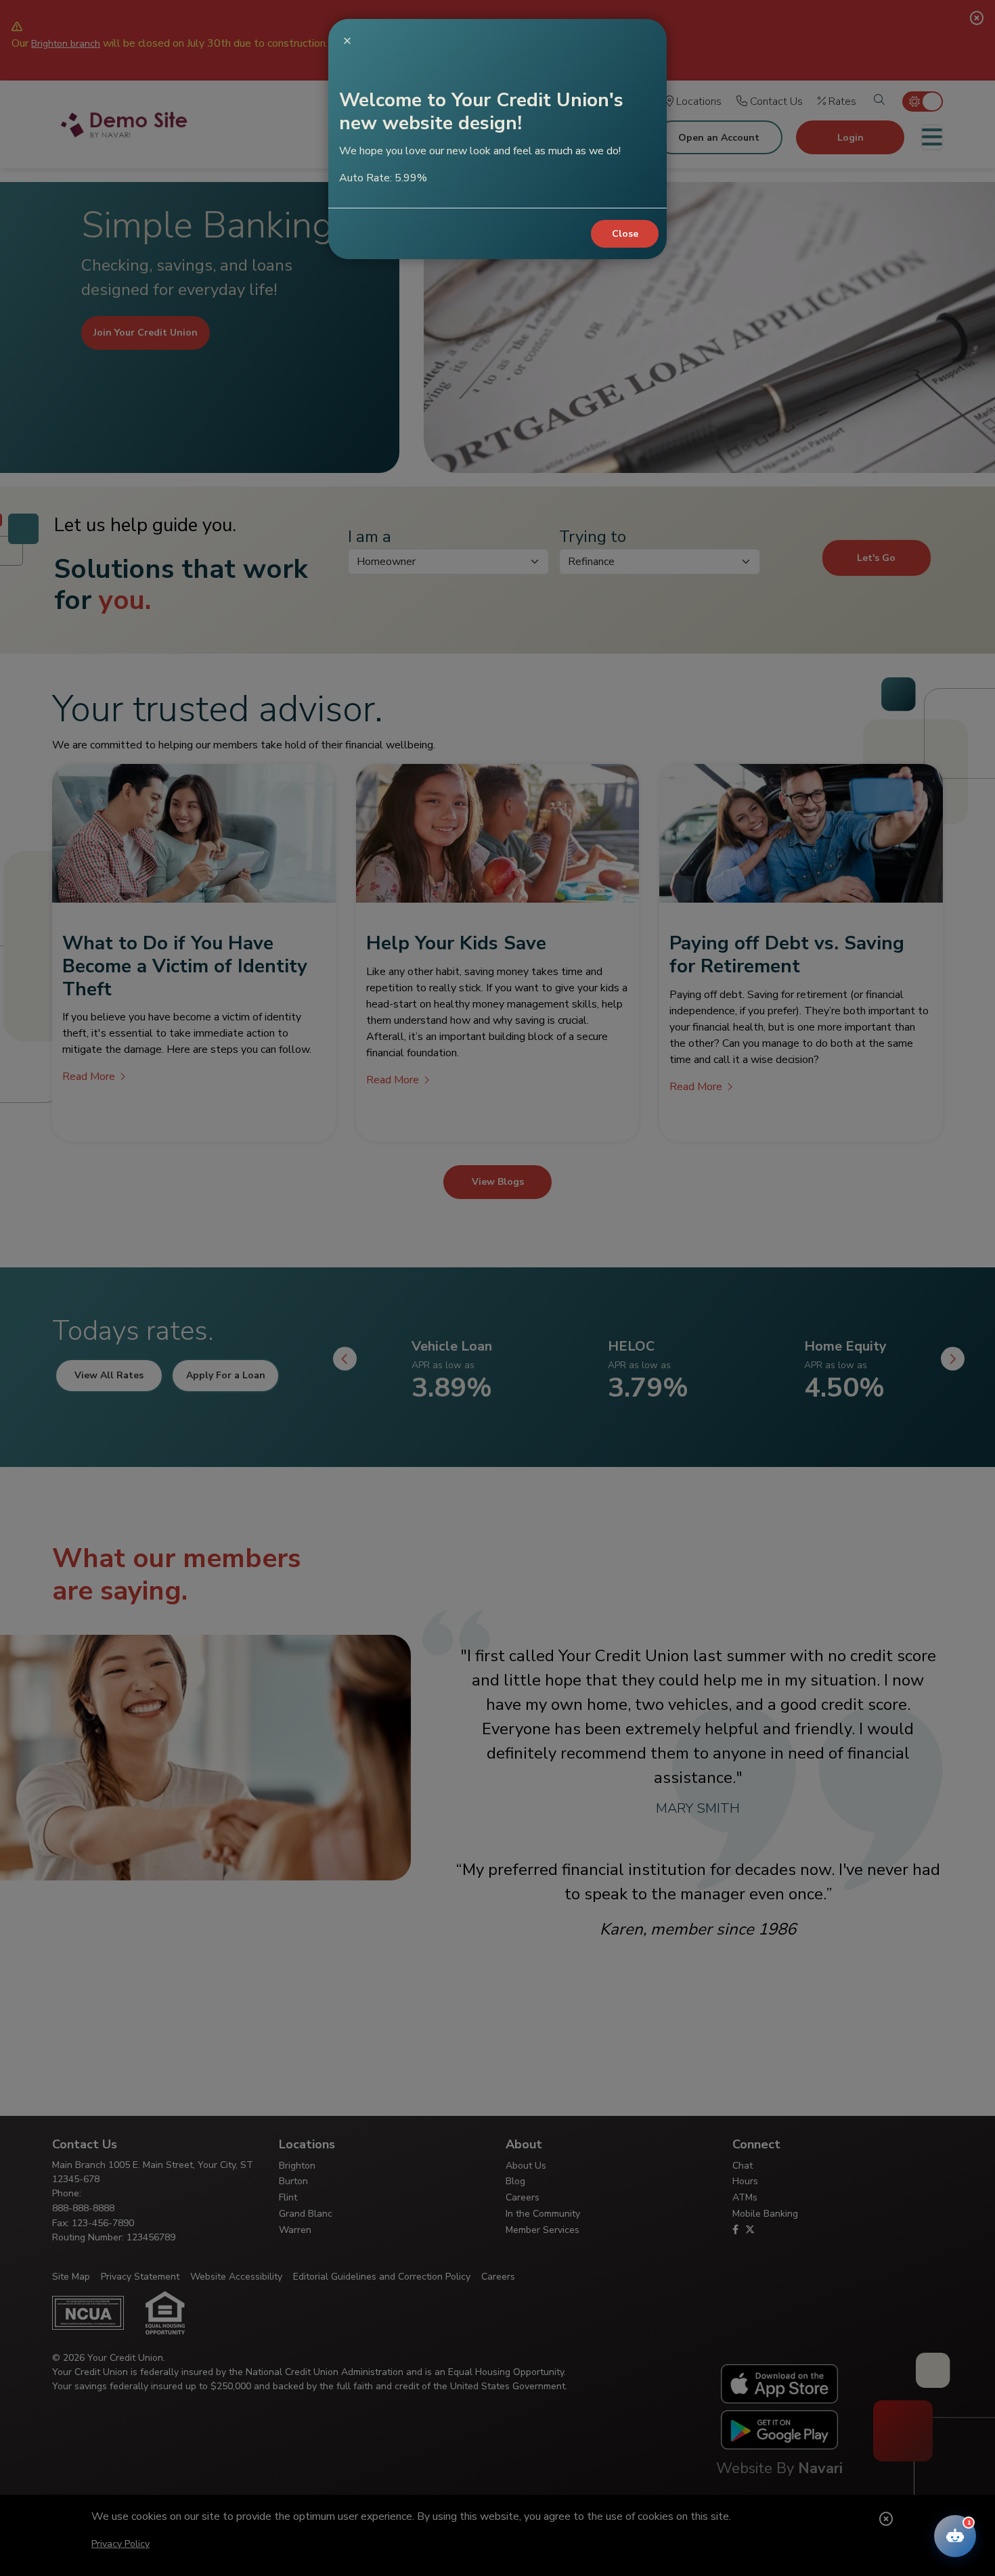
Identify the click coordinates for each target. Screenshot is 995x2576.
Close (625, 234)
